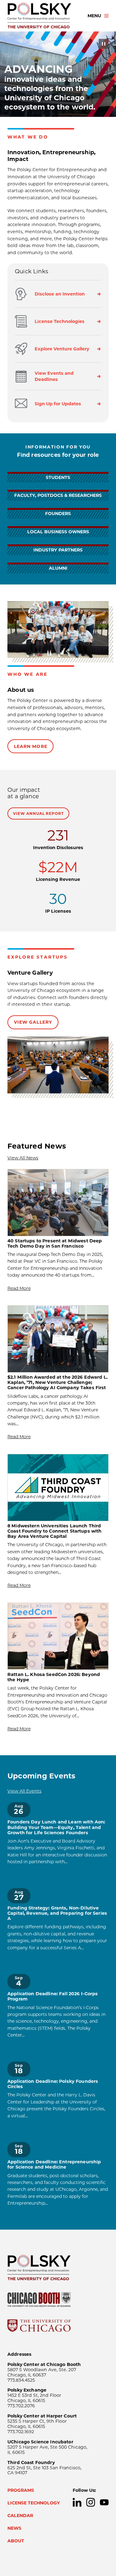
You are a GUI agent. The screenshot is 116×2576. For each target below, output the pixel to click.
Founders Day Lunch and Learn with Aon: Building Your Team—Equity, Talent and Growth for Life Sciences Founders (56, 1827)
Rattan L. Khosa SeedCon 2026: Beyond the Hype (54, 1677)
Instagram (91, 2502)
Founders (58, 514)
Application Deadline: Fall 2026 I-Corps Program (53, 1996)
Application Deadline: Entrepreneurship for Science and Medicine (54, 2165)
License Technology (34, 2503)
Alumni (58, 568)
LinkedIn (77, 2502)
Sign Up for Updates (58, 404)
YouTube (104, 2502)
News (14, 2528)
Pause (104, 44)
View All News (23, 1158)
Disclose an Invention (60, 294)
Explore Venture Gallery (62, 349)
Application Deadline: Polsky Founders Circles (53, 2084)
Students (58, 477)
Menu (94, 16)
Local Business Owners (58, 532)
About (16, 2541)
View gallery (33, 1022)
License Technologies (60, 321)
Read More (19, 1288)
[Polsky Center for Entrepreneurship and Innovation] (42, 16)
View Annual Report (38, 813)
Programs (21, 2490)
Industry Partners (58, 550)
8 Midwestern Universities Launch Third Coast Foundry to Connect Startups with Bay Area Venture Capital (54, 1531)
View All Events (24, 1791)
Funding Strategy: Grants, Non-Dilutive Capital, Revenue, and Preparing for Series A (57, 1913)
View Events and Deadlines (54, 376)
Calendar (20, 2516)
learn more (31, 746)
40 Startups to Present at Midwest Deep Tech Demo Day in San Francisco (55, 1244)
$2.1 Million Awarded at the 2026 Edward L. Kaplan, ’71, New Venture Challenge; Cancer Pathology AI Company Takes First (58, 1383)
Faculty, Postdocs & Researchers (58, 495)
